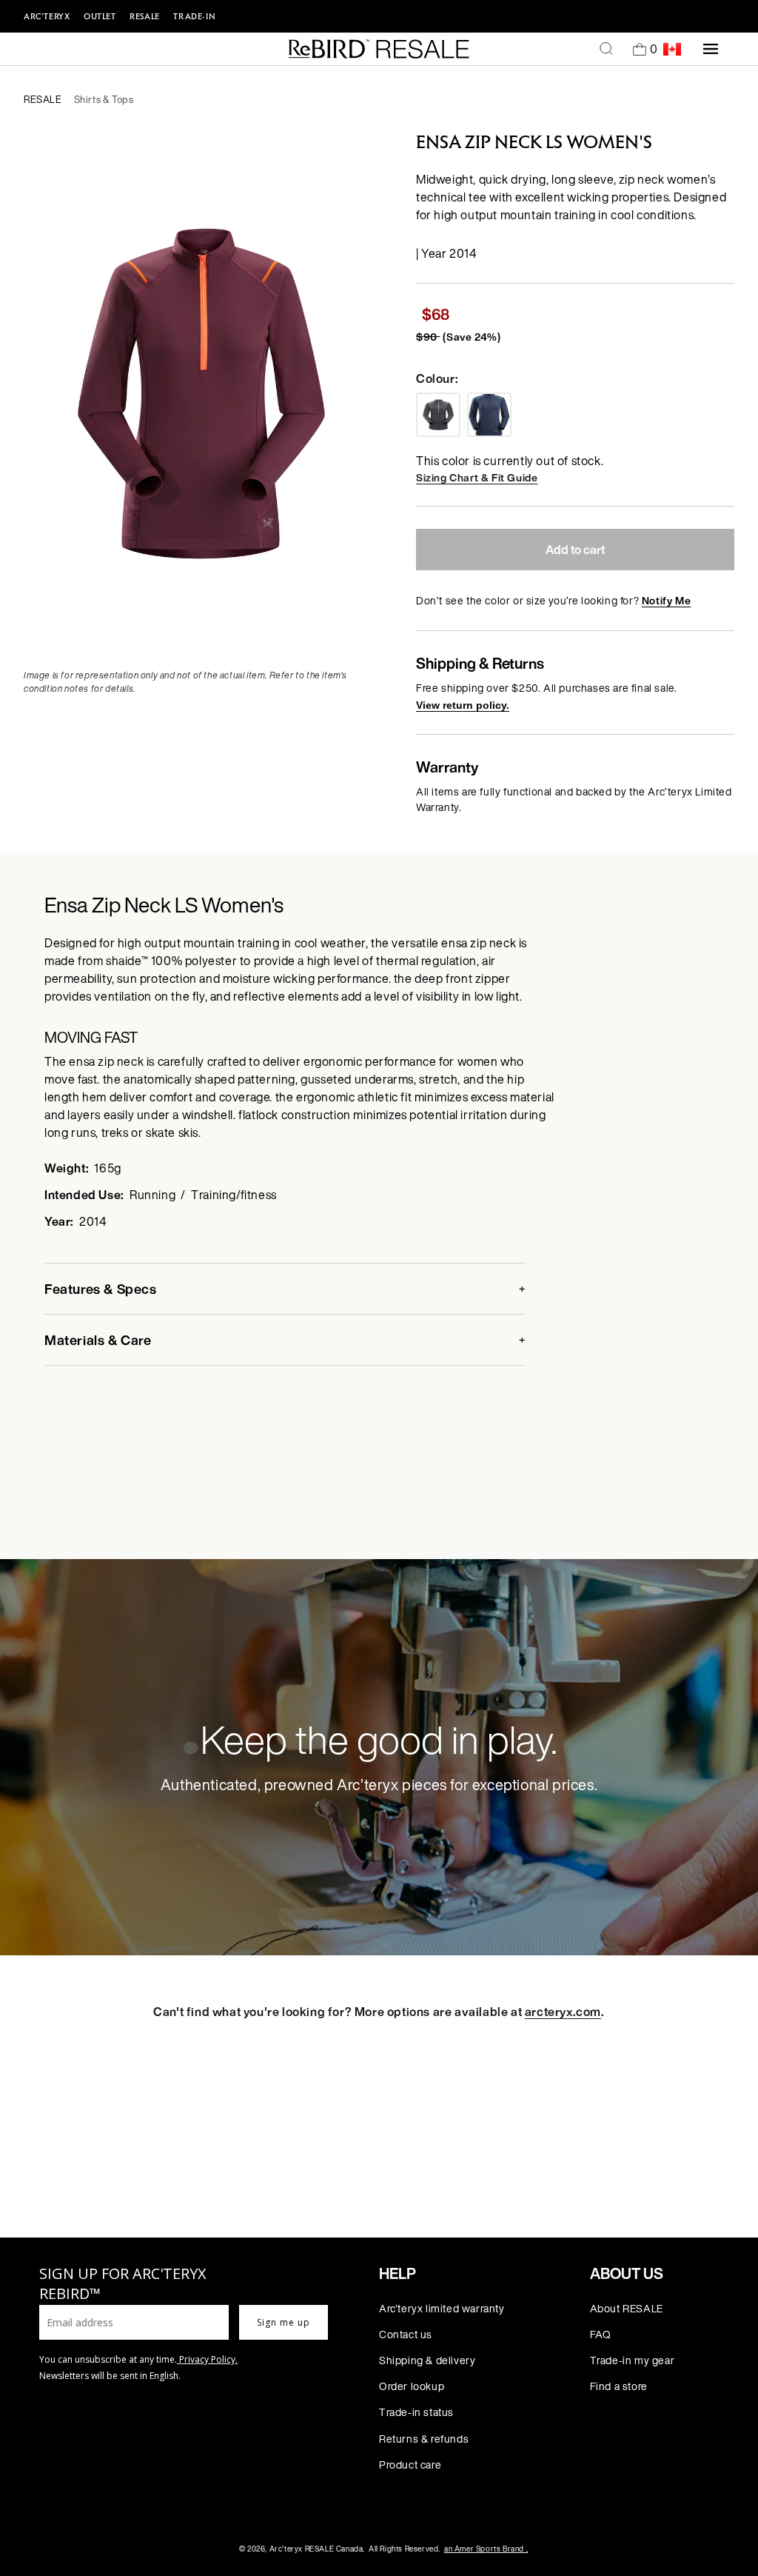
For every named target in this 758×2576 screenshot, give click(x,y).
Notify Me (666, 600)
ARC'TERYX (47, 16)
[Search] (606, 49)
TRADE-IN (194, 16)
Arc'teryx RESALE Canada (316, 2549)
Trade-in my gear (633, 2360)
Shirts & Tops (104, 100)
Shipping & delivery (427, 2360)
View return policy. (463, 705)
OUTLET (100, 16)
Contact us (406, 2334)
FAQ (601, 2334)
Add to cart (575, 550)
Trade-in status (416, 2412)
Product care (410, 2465)
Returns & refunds (424, 2439)
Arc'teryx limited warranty (442, 2308)
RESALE (145, 16)
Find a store (619, 2386)
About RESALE (627, 2308)
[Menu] (711, 49)
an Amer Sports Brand (486, 2549)
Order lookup (412, 2386)
